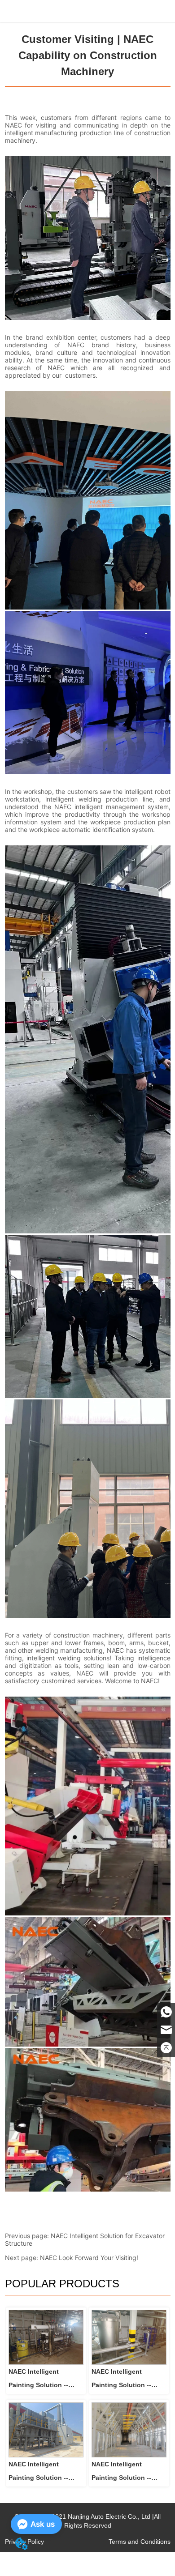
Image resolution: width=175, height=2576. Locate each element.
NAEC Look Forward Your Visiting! (89, 2258)
